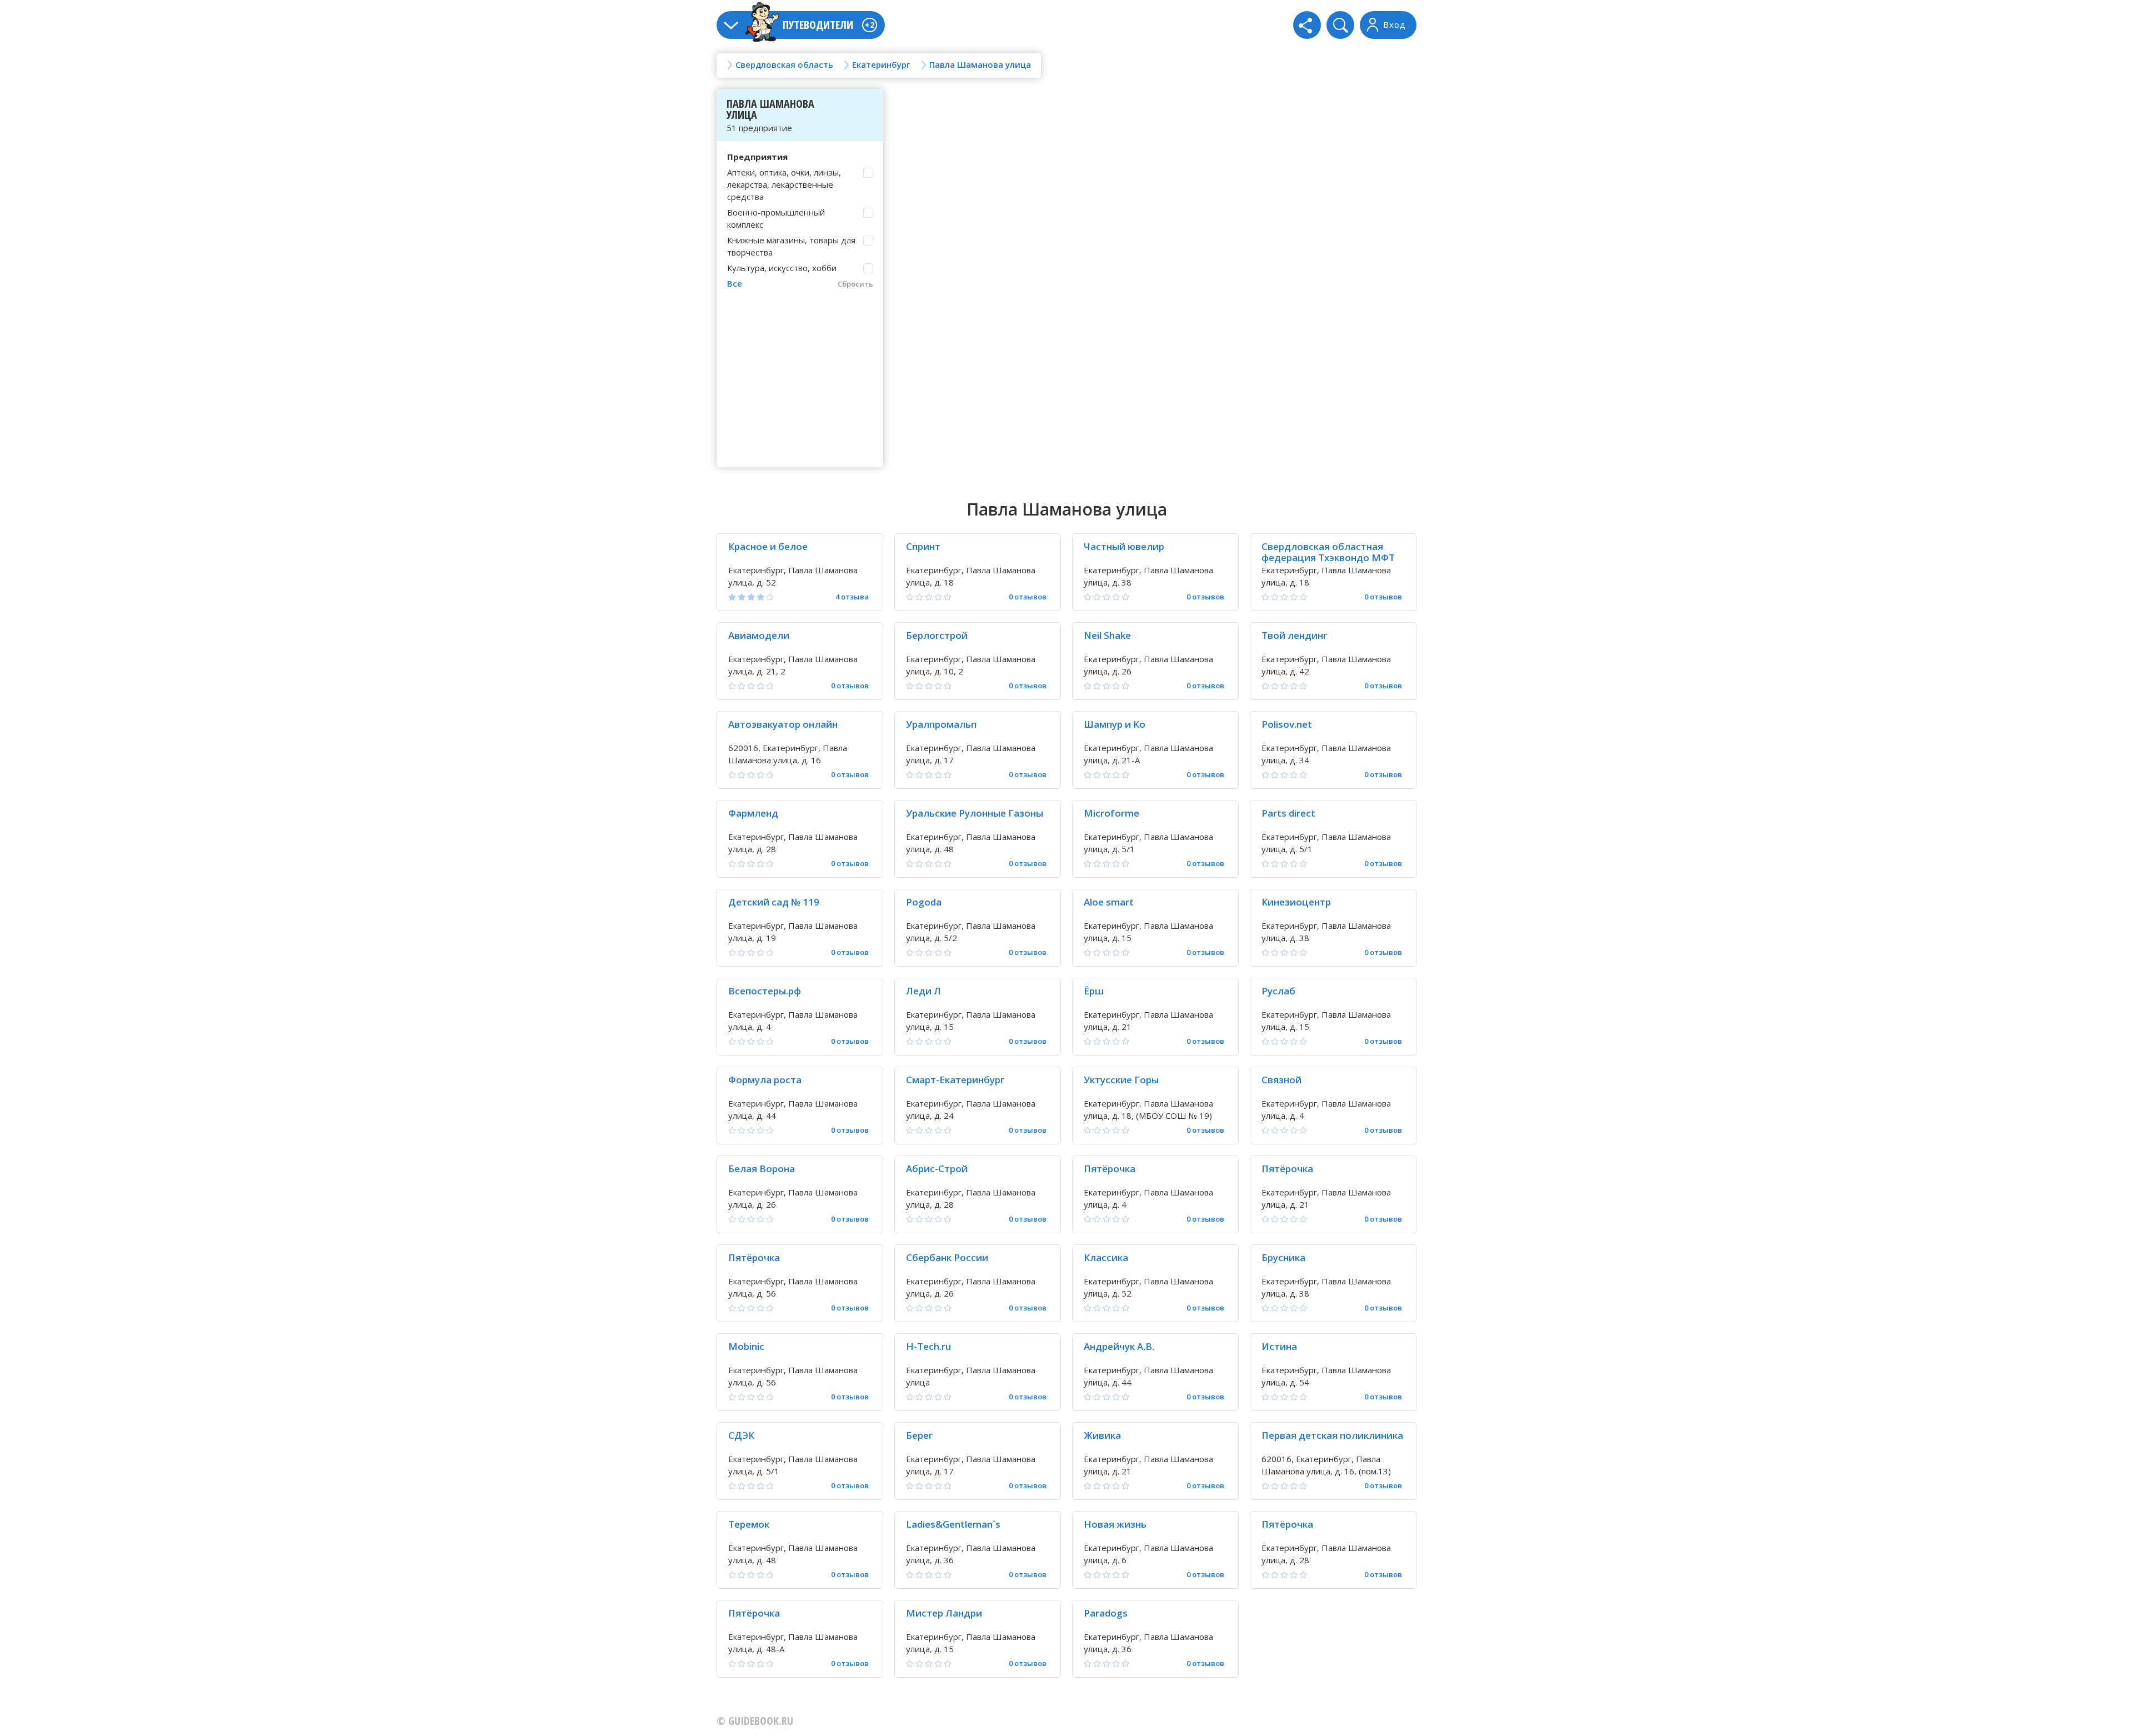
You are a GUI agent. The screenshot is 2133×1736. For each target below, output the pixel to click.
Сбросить (855, 284)
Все (735, 283)
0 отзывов (1028, 597)
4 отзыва (852, 597)
